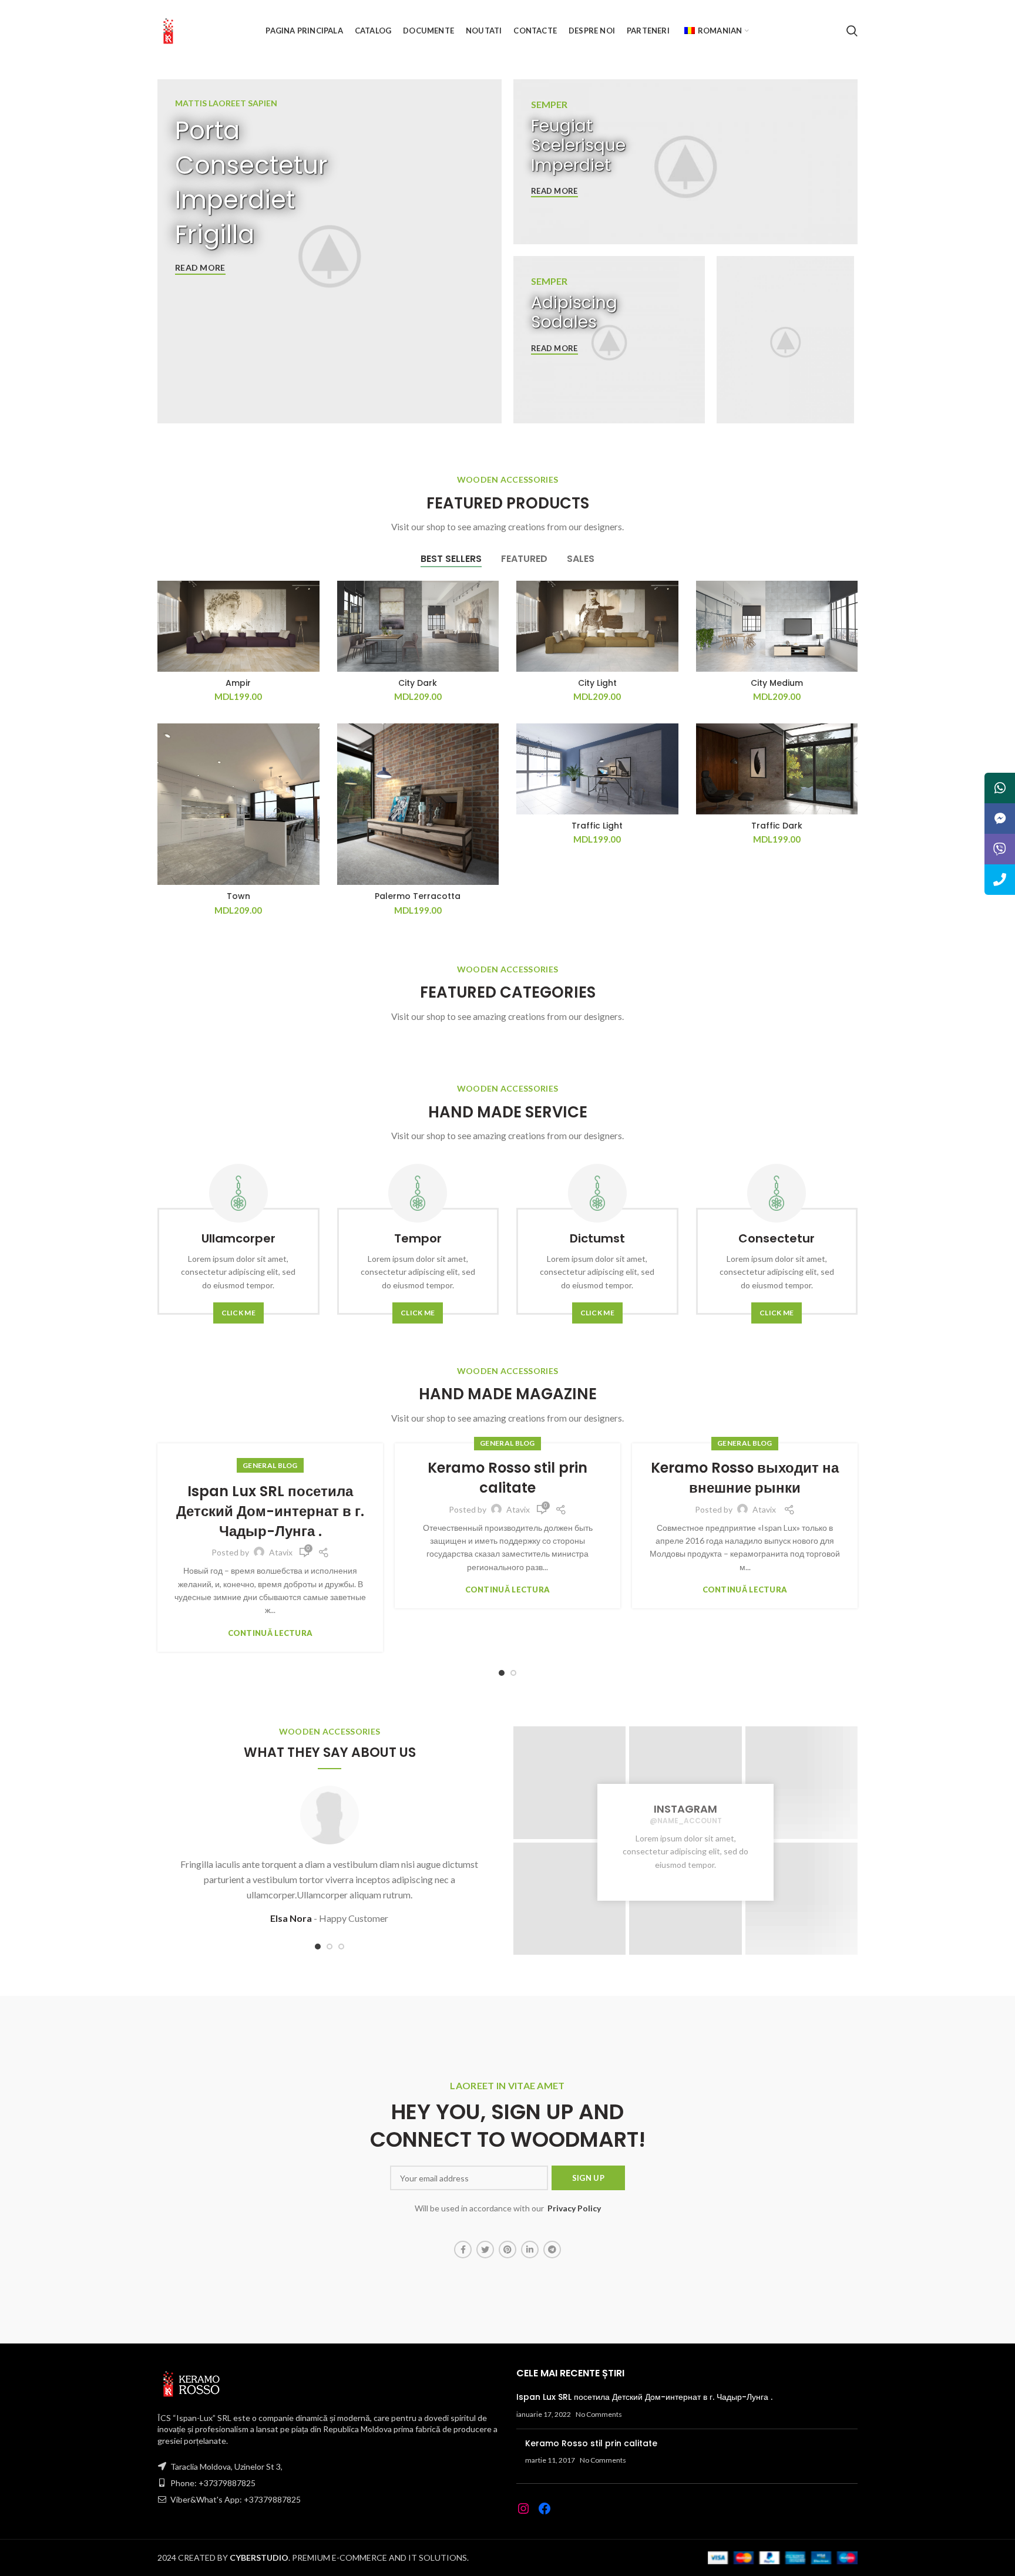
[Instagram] (523, 2508)
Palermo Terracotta (418, 896)
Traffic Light (597, 826)
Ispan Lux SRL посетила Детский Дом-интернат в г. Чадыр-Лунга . (270, 1511)
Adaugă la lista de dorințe (311, 653)
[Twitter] (485, 2250)
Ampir (238, 683)
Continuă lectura (270, 1633)
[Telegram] (552, 2250)
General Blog (270, 1465)
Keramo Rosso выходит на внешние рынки (745, 1478)
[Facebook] (463, 2250)
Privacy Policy (574, 2208)
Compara (311, 600)
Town (238, 896)
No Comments (599, 2414)
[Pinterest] (508, 2250)
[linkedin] (530, 2250)
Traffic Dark (777, 826)
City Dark (418, 683)
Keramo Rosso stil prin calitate (508, 1478)
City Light (597, 683)
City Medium (777, 683)
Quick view (311, 626)
